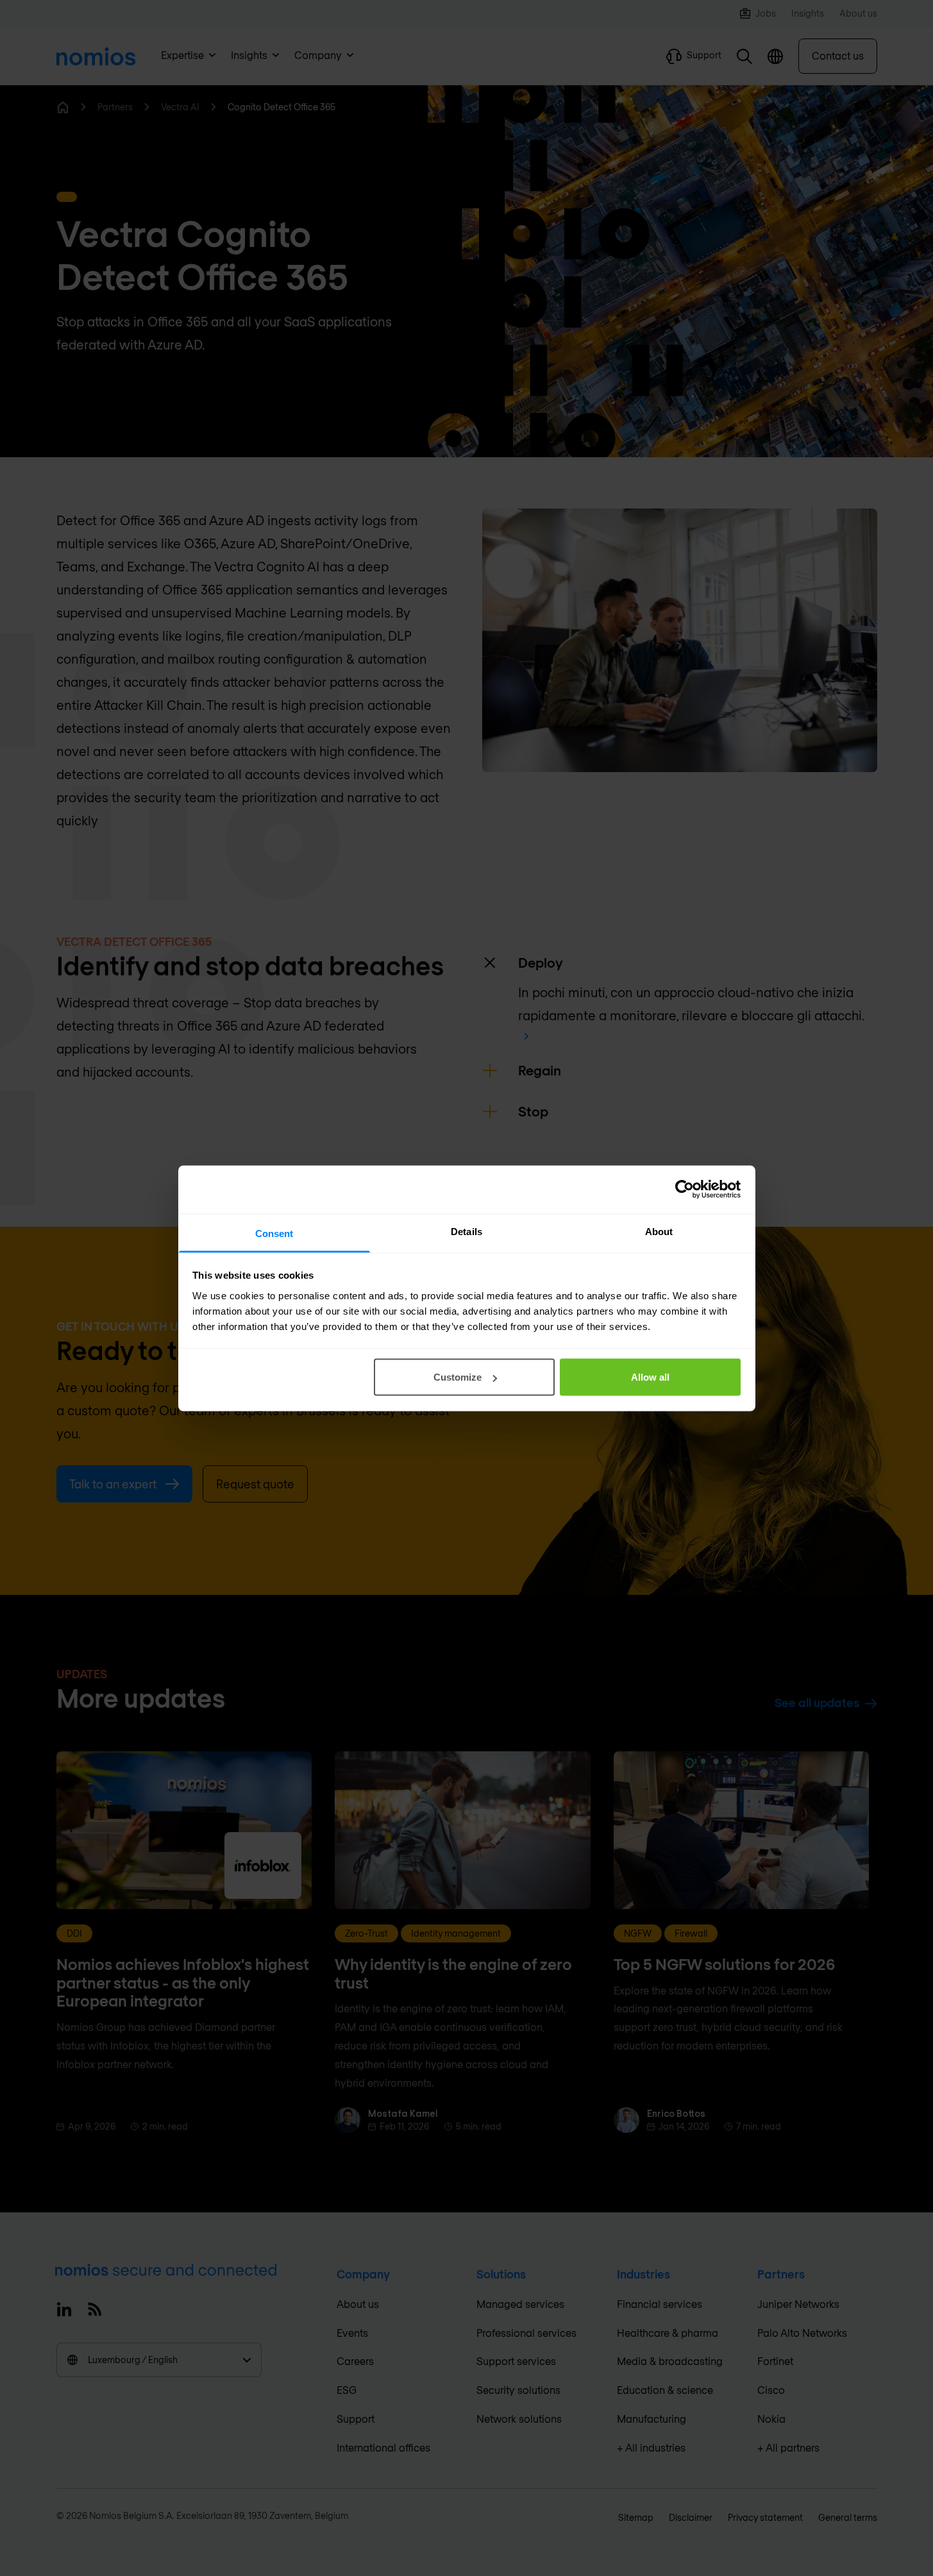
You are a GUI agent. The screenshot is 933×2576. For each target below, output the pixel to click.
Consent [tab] (274, 1233)
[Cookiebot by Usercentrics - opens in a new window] (685, 1190)
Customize (458, 1377)
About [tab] (659, 1231)
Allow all (650, 1377)
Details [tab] (467, 1231)
